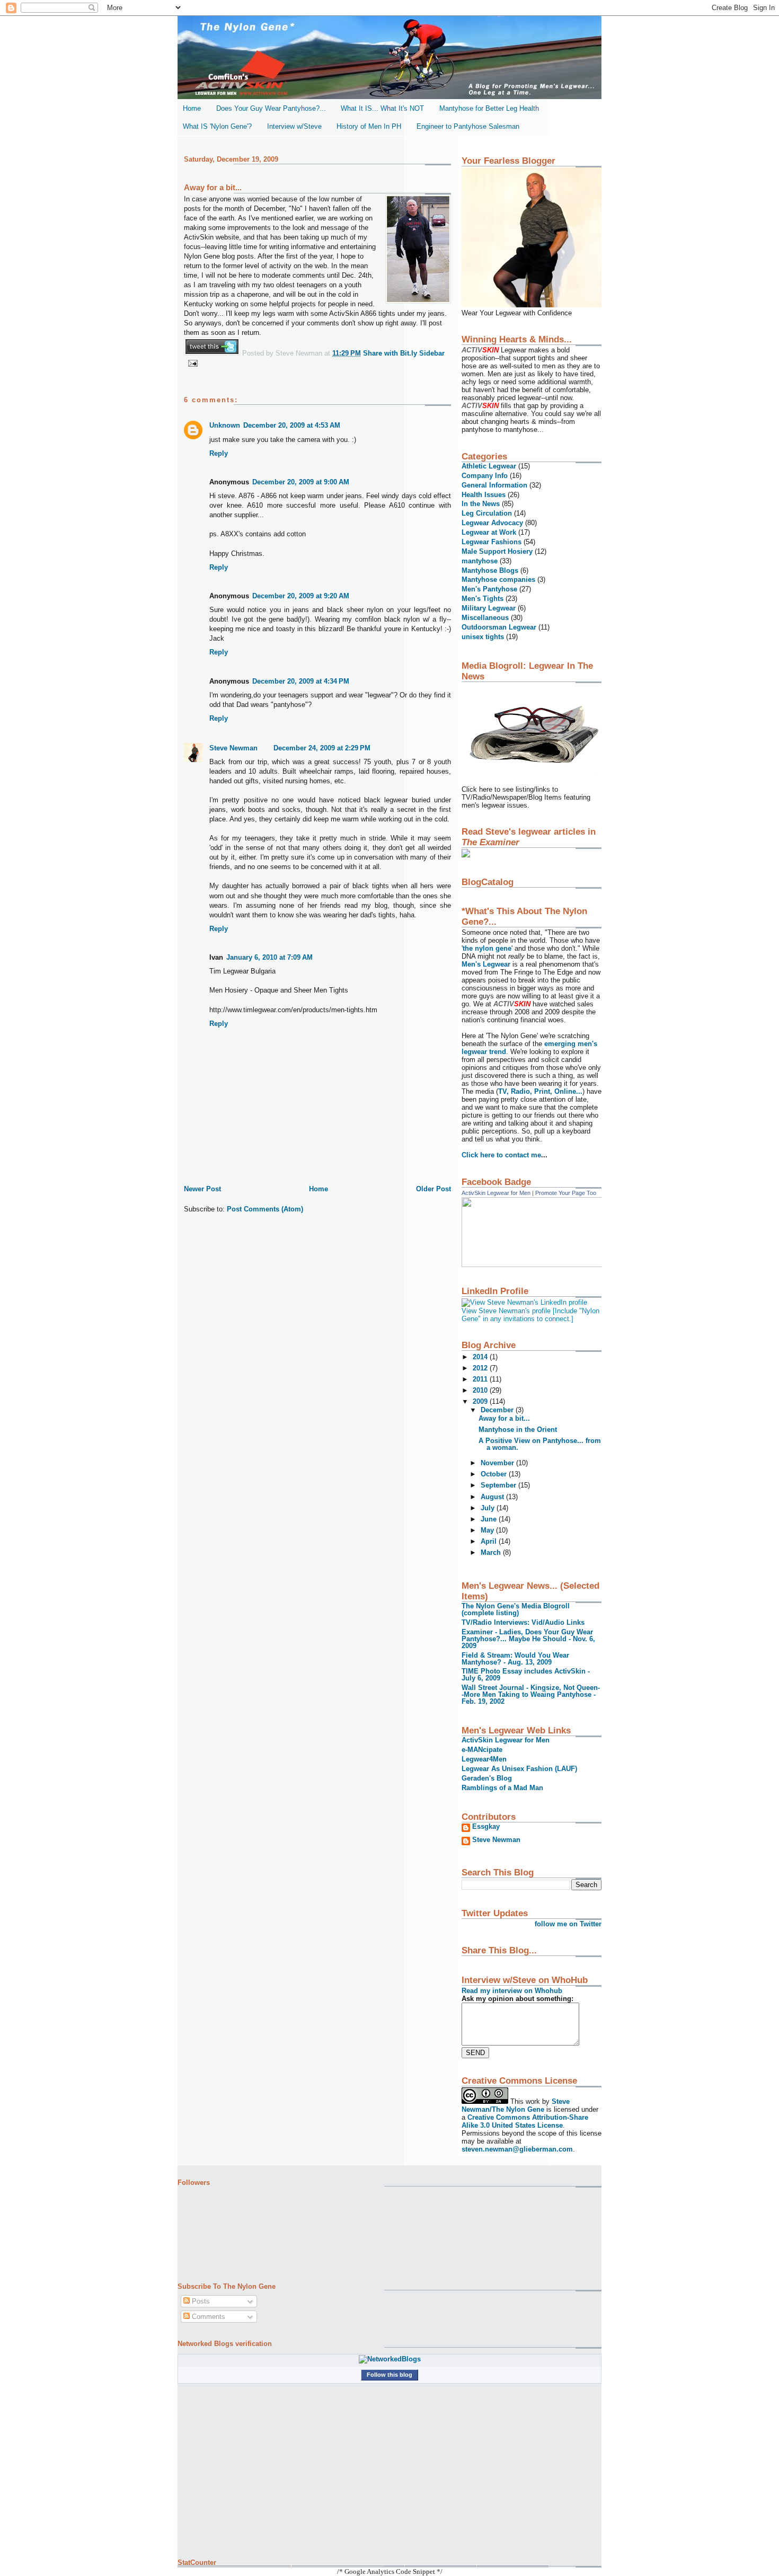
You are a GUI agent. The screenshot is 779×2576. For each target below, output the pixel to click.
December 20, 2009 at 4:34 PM (301, 681)
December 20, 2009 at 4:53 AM (292, 425)
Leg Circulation (487, 513)
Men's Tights (483, 599)
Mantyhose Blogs (490, 570)
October (495, 1474)
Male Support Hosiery (497, 551)
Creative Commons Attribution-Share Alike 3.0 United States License (525, 2121)
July (489, 1508)
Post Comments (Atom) (265, 1209)
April (490, 1541)
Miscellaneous (485, 618)
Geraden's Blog (487, 1778)
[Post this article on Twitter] (212, 353)
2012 (481, 1368)
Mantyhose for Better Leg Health (489, 108)
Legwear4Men (484, 1759)
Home (192, 108)
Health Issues (484, 495)
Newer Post (202, 1189)
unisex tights (483, 637)
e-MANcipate (482, 1750)
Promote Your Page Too (566, 1193)
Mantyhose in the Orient (518, 1429)
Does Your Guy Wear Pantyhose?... (271, 108)
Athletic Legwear (489, 466)
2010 (481, 1390)
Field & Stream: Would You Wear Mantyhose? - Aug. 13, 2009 (515, 1659)
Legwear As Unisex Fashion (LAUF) (519, 1769)
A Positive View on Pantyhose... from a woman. (540, 1444)
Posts (200, 2301)
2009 (481, 1401)
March (492, 1552)
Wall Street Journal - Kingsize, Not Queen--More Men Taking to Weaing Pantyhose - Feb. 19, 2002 (531, 1694)
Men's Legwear (487, 964)
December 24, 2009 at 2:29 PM (322, 748)
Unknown (225, 425)
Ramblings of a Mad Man (502, 1788)
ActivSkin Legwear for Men (496, 1193)
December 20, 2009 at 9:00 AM (301, 482)
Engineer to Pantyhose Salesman (468, 126)
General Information (494, 485)
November (498, 1463)
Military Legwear (489, 608)
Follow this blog (389, 2375)
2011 (481, 1379)
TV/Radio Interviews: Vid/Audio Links (523, 1622)
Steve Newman (233, 748)
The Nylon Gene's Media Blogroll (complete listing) (516, 1609)
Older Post (433, 1189)
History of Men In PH (369, 126)
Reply (219, 453)
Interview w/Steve (294, 126)
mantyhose (480, 561)
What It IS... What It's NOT (382, 108)
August (493, 1497)
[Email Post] (191, 363)
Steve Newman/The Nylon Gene (516, 2105)
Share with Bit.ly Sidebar (404, 353)
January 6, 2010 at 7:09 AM (269, 957)
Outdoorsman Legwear (499, 627)
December (498, 1410)
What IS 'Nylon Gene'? (217, 126)
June (490, 1519)
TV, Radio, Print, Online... (540, 1091)
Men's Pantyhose (489, 589)
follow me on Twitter (568, 1924)
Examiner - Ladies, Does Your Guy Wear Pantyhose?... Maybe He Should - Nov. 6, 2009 (528, 1639)
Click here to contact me (501, 1155)
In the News (481, 504)
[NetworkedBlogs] (390, 2359)
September (499, 1485)
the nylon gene (487, 948)
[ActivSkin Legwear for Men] (538, 1265)
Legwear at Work (489, 532)
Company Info (485, 476)
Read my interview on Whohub (512, 1991)
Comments (207, 2317)
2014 (481, 1357)
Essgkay (486, 1827)
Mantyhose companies (498, 579)
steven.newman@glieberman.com (517, 2149)
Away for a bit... (213, 187)
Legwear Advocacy (492, 523)
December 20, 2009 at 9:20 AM (301, 596)
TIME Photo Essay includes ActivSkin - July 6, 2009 (526, 1675)
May (488, 1530)
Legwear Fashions (492, 542)
